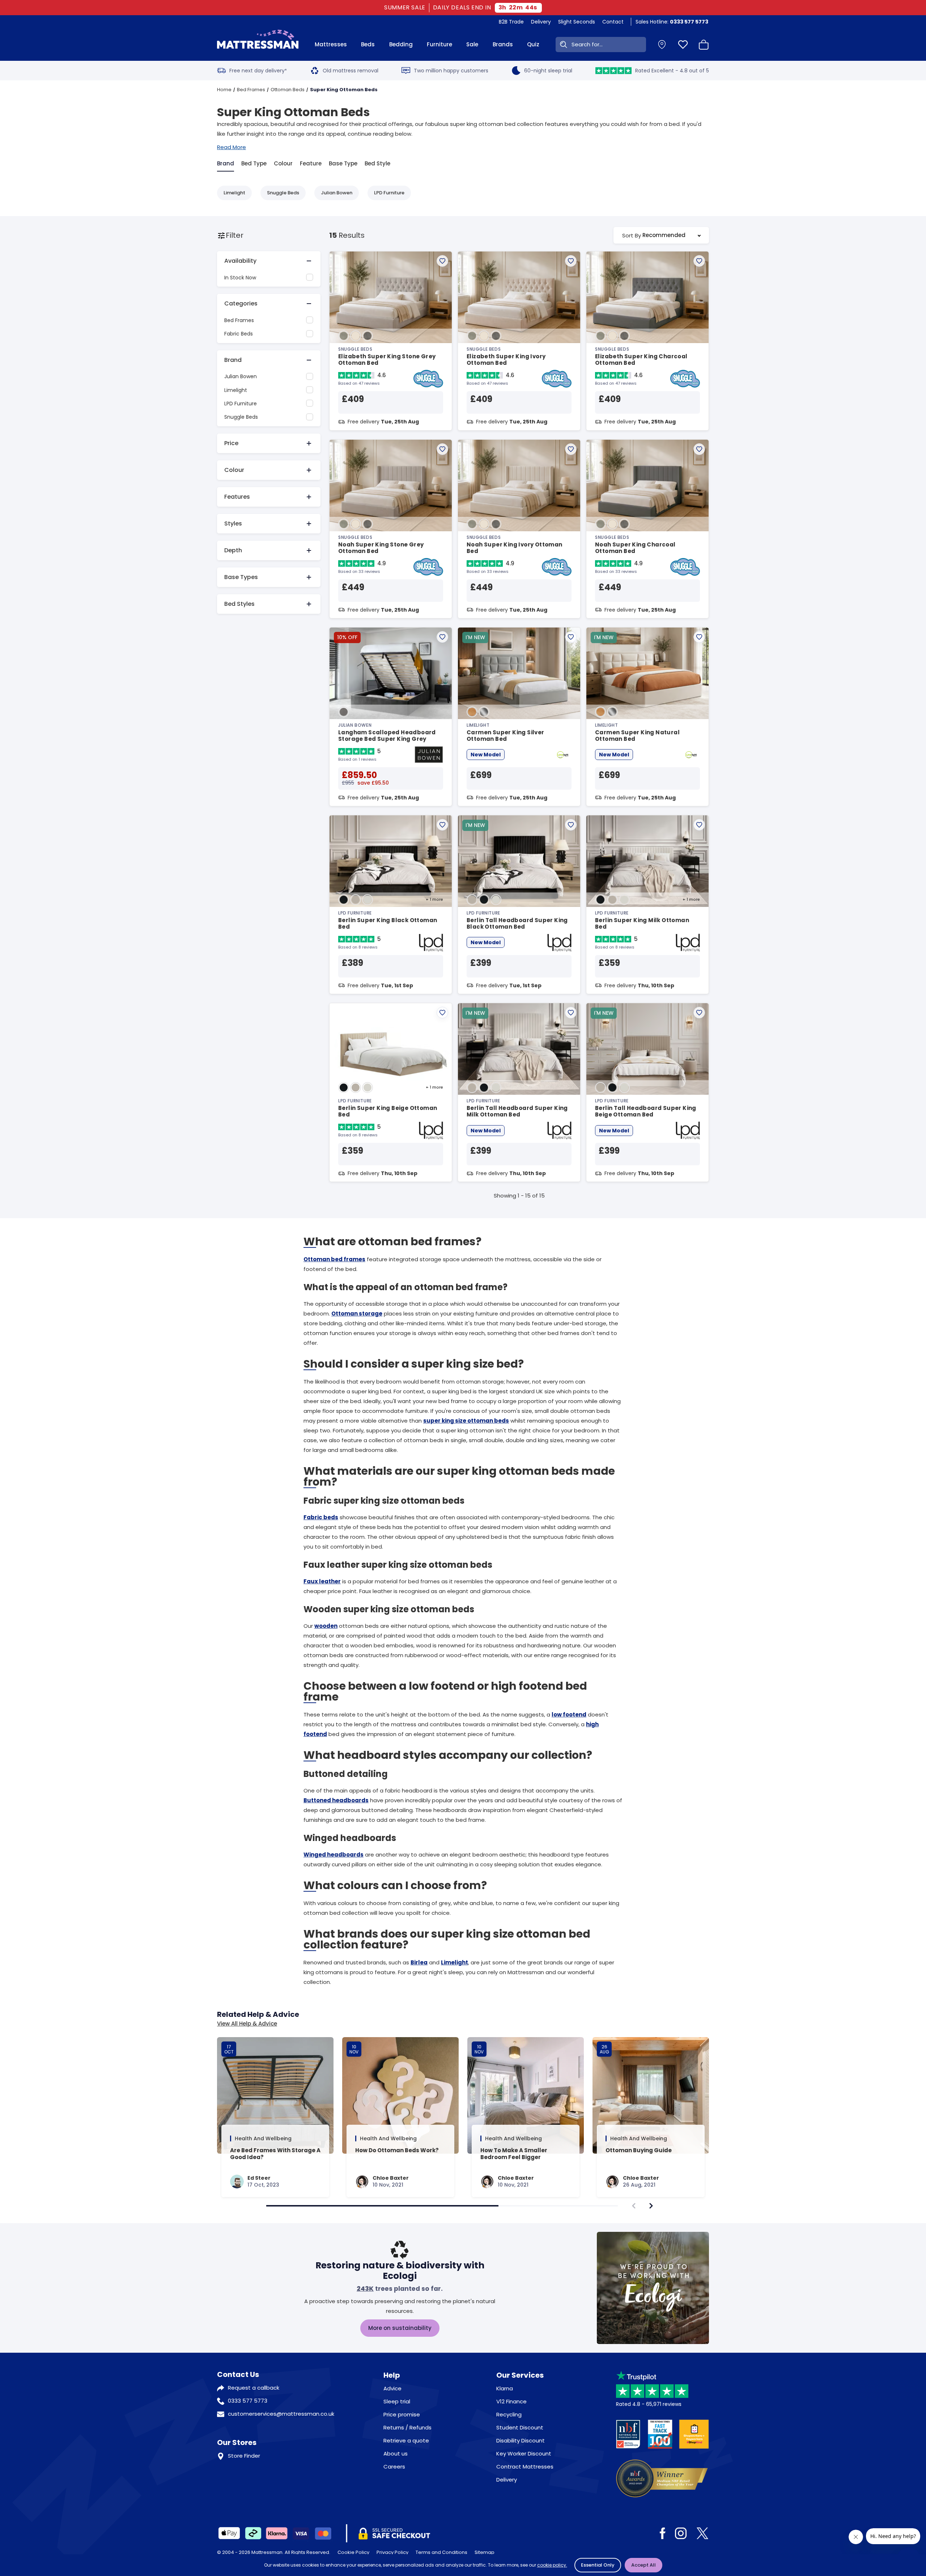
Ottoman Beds (288, 90)
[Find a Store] (662, 45)
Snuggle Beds (283, 193)
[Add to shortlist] (442, 261)
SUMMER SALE (406, 8)
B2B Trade (511, 22)
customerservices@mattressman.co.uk (281, 2414)
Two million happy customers (451, 71)
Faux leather (322, 1581)
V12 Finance (511, 2401)
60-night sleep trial (548, 71)
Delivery (541, 22)
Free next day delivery (258, 71)
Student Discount (520, 2427)
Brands (503, 44)
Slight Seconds (577, 22)
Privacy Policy (392, 2552)
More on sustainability (400, 2328)
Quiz (533, 44)
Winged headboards (334, 1855)
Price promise (402, 2414)
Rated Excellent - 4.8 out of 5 (672, 71)
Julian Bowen (337, 193)
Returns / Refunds (407, 2427)
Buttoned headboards (336, 1800)
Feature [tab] (311, 163)
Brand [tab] (226, 163)
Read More (231, 147)
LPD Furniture (389, 193)
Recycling (509, 2414)
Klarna (505, 2388)
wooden (326, 1626)
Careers (394, 2467)
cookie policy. (552, 2565)
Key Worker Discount (524, 2453)
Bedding (401, 44)
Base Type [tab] (343, 163)
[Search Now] (562, 45)
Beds (368, 44)
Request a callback (254, 2388)
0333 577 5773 (248, 2401)
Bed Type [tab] (254, 163)
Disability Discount (521, 2440)
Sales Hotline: (672, 22)
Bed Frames (251, 90)
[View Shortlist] (683, 45)
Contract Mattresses (525, 2467)
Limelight (234, 193)
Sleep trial (397, 2401)
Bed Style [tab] (377, 163)
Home (224, 90)
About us (396, 2453)
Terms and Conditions (441, 2552)
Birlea (419, 1962)
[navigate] (651, 2206)
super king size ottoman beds (466, 1421)
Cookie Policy (353, 2552)
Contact (613, 22)
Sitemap (485, 2552)
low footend (569, 1714)
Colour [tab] (283, 163)
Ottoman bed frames (334, 1259)
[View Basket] (704, 45)
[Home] (258, 45)
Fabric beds (321, 1517)
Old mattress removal (351, 71)
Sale (472, 44)
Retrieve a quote (406, 2440)
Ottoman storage (357, 1314)
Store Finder (244, 2456)
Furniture (439, 44)
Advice (392, 2388)
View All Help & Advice (247, 2024)
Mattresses (331, 44)
